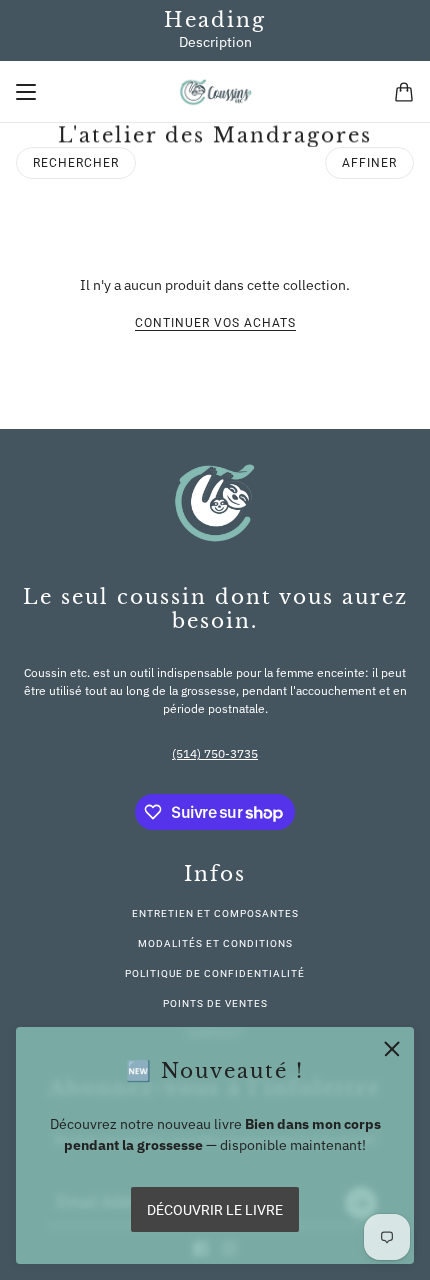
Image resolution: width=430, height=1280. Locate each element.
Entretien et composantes (215, 913)
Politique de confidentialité (215, 973)
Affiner (369, 163)
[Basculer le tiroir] (26, 92)
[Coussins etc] (215, 92)
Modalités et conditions (215, 943)
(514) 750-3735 (215, 753)
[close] (392, 1049)
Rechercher (76, 163)
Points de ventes (215, 1003)
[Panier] (404, 92)
